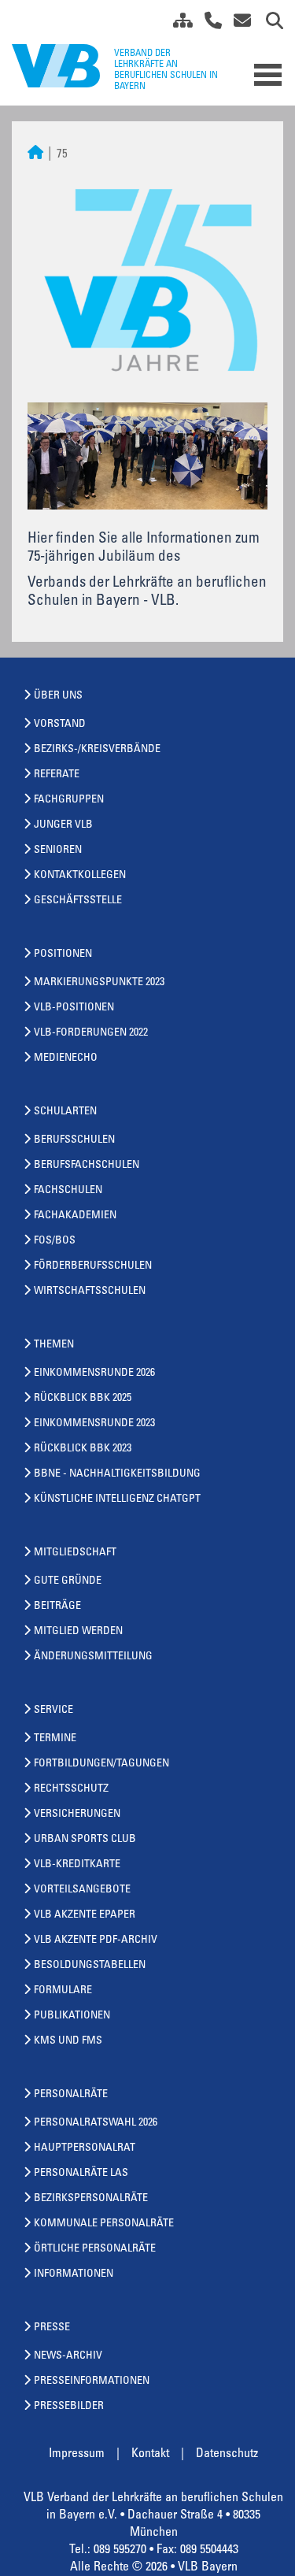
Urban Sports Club (85, 1840)
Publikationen (72, 2016)
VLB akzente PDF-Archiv (96, 1940)
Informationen (74, 2274)
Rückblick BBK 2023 (83, 1449)
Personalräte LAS (81, 2174)
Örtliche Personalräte (95, 2249)
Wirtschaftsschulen (90, 1292)
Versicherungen (77, 1814)
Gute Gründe (68, 1581)
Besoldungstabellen (90, 1966)
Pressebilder (69, 2407)
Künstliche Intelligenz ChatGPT (117, 1499)
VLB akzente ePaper (85, 1915)
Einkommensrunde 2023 (94, 1424)
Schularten (65, 1112)
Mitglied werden (78, 1632)
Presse (52, 2328)
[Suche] (269, 24)
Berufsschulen (74, 1140)
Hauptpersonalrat (85, 2148)
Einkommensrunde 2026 (94, 1373)
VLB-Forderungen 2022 (91, 1033)
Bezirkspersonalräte (91, 2199)
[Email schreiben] (238, 24)
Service (53, 1711)
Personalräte (71, 2095)
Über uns (58, 696)
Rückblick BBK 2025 (83, 1399)
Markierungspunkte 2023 (99, 983)
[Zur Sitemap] (177, 24)
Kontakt (150, 2454)
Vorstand (60, 725)
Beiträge (57, 1607)
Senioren (58, 851)
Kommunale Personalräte (104, 2224)
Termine (55, 1739)
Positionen (63, 954)
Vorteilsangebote (82, 1890)
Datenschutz (227, 2454)
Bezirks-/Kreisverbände (97, 750)
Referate (57, 775)
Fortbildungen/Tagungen (101, 1764)
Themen (54, 1345)
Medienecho (66, 1058)
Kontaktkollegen (80, 876)
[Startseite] (35, 155)
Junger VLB (63, 825)
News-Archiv (68, 2356)
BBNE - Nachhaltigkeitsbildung (117, 1474)
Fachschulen (68, 1191)
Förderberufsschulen (93, 1266)
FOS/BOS (55, 1241)
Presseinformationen (92, 2381)
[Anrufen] (207, 24)
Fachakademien (75, 1216)
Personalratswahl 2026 (96, 2123)
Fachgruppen (69, 800)
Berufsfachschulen (87, 1166)
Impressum (77, 2454)
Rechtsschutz (71, 1789)
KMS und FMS (68, 2041)
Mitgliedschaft (75, 1553)
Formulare (63, 1991)
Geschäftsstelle (78, 901)
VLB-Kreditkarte (77, 1865)
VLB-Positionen (74, 1008)
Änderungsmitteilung (93, 1657)
